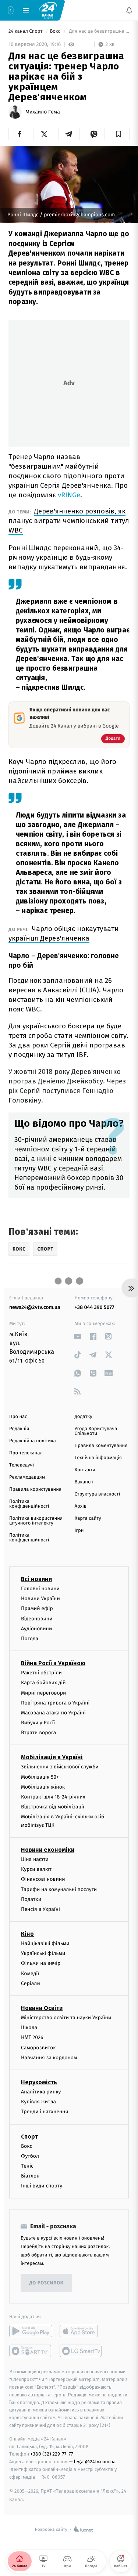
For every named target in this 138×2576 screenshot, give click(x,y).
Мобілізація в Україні (52, 1758)
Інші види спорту (42, 2186)
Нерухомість (39, 2082)
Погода (30, 1639)
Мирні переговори (43, 1693)
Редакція (19, 1429)
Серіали (31, 1983)
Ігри (79, 1531)
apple (81, 2331)
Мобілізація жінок (43, 1787)
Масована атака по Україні (53, 1713)
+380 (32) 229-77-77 (52, 2454)
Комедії (30, 1974)
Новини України (40, 1599)
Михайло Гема (43, 112)
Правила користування (35, 1489)
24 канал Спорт (26, 31)
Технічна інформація (98, 1458)
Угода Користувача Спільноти (96, 1431)
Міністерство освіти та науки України (66, 2018)
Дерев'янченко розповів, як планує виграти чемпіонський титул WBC (69, 521)
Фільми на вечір (41, 1964)
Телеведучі (22, 1465)
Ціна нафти (35, 1859)
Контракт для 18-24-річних (53, 1797)
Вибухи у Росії (38, 1723)
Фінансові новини (43, 1879)
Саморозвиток (38, 2048)
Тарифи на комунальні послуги (59, 1889)
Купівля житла (38, 2102)
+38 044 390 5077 (95, 1307)
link (78, 1336)
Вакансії (84, 1482)
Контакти (85, 1470)
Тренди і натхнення (45, 2112)
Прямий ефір (37, 1609)
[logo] (48, 10)
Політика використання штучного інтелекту (36, 1521)
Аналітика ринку (41, 2092)
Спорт (29, 2137)
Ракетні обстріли (41, 1673)
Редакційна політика (33, 1441)
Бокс (56, 31)
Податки (31, 1899)
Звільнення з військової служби (60, 1767)
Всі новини (36, 1579)
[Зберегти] (119, 134)
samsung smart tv (81, 2351)
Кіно (27, 1934)
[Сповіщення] (129, 10)
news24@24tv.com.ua (35, 1307)
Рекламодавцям (27, 1477)
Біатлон (30, 2176)
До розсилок (47, 2283)
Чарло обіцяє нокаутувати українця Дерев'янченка (64, 933)
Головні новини (40, 1589)
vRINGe (69, 495)
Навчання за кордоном (49, 2058)
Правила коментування (101, 1446)
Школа (29, 2027)
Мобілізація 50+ (40, 1777)
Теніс (27, 2166)
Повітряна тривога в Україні (55, 1703)
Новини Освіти (42, 2008)
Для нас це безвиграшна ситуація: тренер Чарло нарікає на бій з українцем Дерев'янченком (99, 31)
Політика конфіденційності (29, 1504)
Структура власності (98, 1494)
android (31, 2331)
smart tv (31, 2351)
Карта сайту (88, 1518)
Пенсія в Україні (40, 1909)
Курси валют (36, 1869)
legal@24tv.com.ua (95, 2462)
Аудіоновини (36, 1629)
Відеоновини (37, 1619)
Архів (81, 1506)
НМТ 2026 (32, 2038)
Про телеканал (26, 1453)
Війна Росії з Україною (53, 1663)
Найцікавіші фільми (45, 1943)
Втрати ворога (38, 1733)
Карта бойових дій (43, 1683)
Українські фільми (43, 1954)
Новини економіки (48, 1850)
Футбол (30, 2156)
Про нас (18, 1417)
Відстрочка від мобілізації (53, 1807)
